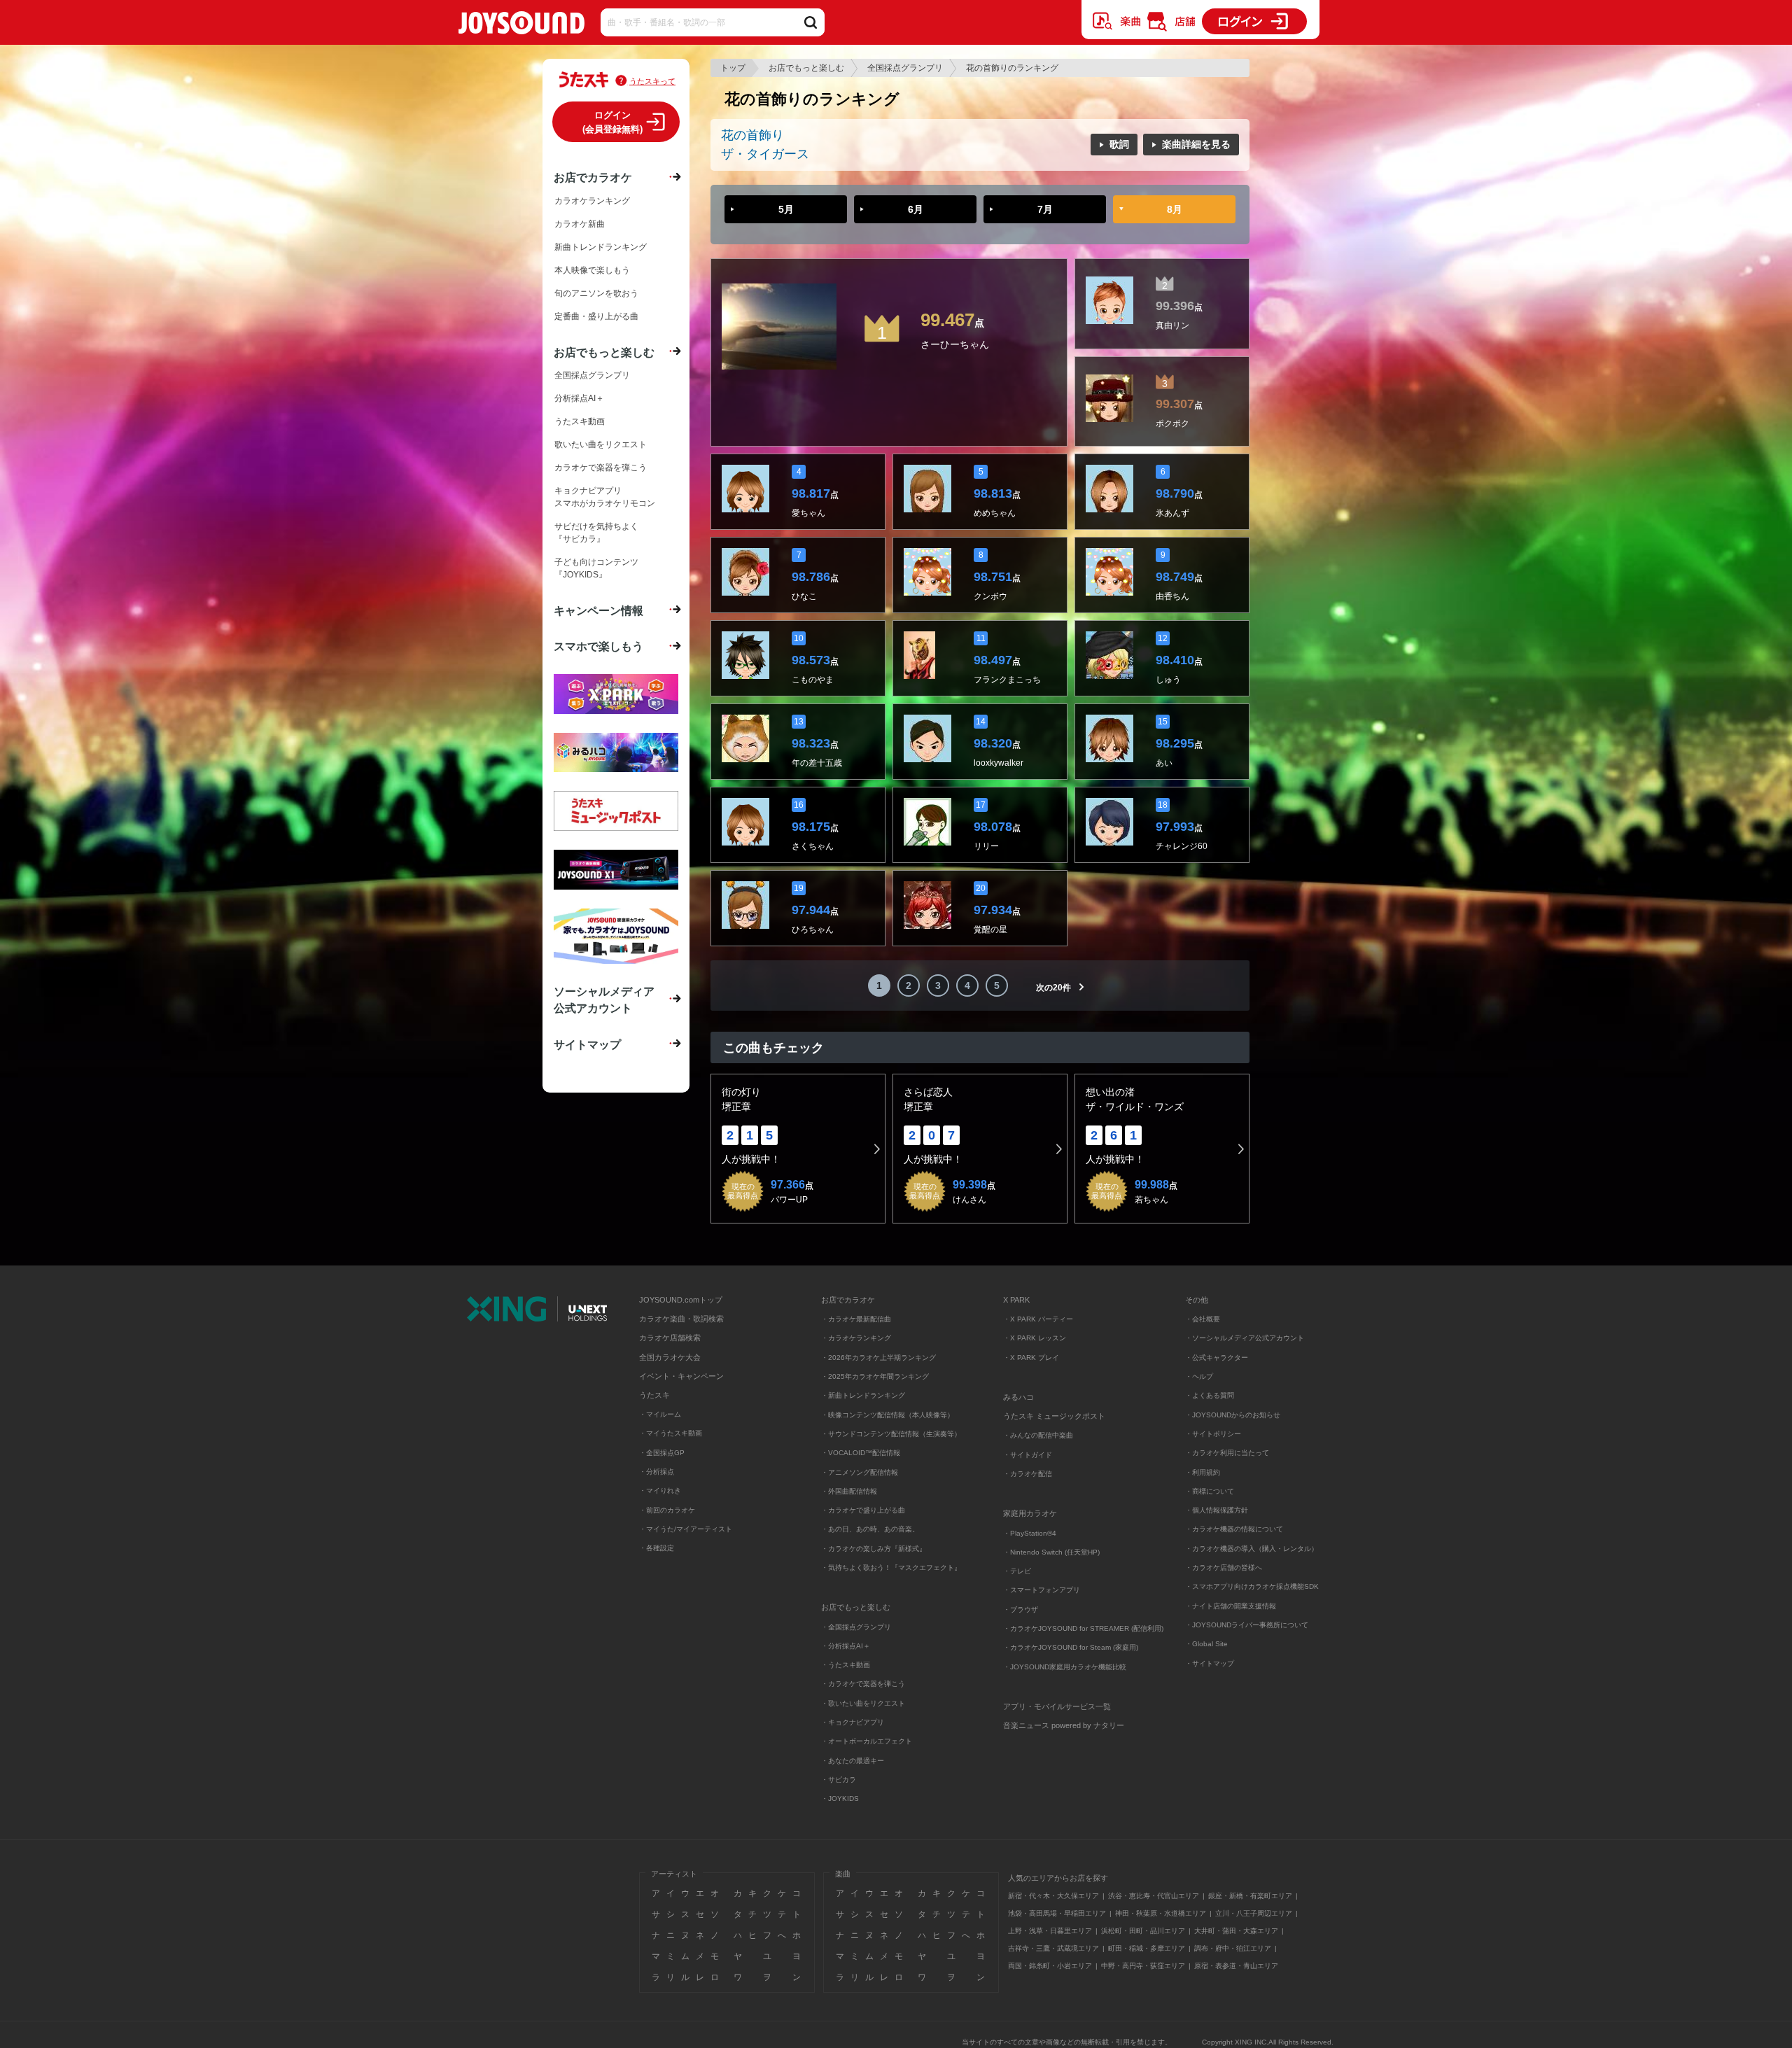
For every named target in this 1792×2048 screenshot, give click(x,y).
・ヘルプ (1199, 1376)
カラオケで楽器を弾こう (601, 468)
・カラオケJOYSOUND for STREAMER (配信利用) (1083, 1628)
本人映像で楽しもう (592, 270)
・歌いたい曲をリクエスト (863, 1703)
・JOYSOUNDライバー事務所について (1247, 1625)
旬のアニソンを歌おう (596, 293)
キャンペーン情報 (598, 610)
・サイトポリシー (1213, 1434)
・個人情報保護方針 (1217, 1510)
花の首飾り (752, 135)
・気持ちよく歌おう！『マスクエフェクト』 (891, 1567)
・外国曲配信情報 (849, 1491)
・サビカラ (839, 1780)
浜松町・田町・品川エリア (1143, 1931)
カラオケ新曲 (580, 224)
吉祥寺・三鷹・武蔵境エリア (1053, 1948)
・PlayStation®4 (1030, 1533)
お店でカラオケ (593, 177)
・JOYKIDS (840, 1798)
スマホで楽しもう (598, 646)
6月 (916, 209)
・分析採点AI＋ (846, 1646)
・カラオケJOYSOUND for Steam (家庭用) (1071, 1647)
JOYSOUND (521, 26)
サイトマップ (587, 1044)
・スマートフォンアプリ (1042, 1590)
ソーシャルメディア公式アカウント (604, 1000)
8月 (1175, 209)
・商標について (1210, 1491)
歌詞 (1119, 144)
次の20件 (1053, 988)
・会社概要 (1203, 1319)
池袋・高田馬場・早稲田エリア (1057, 1913)
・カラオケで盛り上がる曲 (863, 1510)
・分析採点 (657, 1472)
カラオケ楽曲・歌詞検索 (681, 1319)
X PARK (1016, 1300)
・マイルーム (660, 1414)
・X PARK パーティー (1038, 1319)
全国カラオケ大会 (670, 1357)
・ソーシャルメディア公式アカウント (1245, 1338)
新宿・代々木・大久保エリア (1053, 1896)
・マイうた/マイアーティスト (686, 1529)
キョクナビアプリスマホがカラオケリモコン (605, 497)
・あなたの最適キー (853, 1761)
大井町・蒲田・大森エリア (1236, 1931)
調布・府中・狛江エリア (1233, 1948)
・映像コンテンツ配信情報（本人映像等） (888, 1415)
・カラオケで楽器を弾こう (863, 1684)
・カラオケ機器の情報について (1234, 1529)
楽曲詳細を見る (1196, 144)
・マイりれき (660, 1491)
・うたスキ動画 (846, 1665)
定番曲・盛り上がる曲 (596, 316)
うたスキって (652, 81)
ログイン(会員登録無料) (612, 122)
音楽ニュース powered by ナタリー (1064, 1725)
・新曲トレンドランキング (863, 1395)
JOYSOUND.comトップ (681, 1300)
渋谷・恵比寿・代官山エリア (1154, 1896)
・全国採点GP (662, 1453)
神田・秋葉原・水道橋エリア (1161, 1913)
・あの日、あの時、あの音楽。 (870, 1529)
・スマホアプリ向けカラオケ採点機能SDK (1252, 1586)
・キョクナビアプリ (853, 1722)
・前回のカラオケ (667, 1510)
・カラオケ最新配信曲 (856, 1319)
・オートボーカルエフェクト (867, 1741)
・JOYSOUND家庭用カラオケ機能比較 (1065, 1667)
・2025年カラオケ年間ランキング (875, 1376)
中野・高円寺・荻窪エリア (1143, 1966)
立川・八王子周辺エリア (1254, 1913)
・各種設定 (657, 1548)
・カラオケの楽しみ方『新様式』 (874, 1549)
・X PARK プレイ (1031, 1358)
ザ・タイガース (765, 154)
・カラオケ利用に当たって (1227, 1453)
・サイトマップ (1210, 1663)
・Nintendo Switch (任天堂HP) (1051, 1552)
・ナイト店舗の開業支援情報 (1231, 1606)
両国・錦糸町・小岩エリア (1050, 1966)
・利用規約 (1203, 1472)
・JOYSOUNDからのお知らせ (1233, 1415)
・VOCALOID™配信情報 (861, 1453)
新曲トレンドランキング (601, 247)
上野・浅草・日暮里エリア (1050, 1931)
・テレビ (1017, 1571)
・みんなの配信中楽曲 (1038, 1435)
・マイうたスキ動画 (671, 1433)
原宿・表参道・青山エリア (1236, 1966)
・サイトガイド (1028, 1455)
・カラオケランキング (856, 1338)
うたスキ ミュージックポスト (1054, 1416)
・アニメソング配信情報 (860, 1472)
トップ (733, 68)
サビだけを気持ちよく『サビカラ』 (596, 533)
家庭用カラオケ (1030, 1513)
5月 (786, 209)
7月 (1045, 209)
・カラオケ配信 (1028, 1474)
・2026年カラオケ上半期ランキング (878, 1358)
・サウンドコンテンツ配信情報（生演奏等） (891, 1434)
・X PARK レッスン (1035, 1338)
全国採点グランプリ (905, 68)
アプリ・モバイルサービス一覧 (1057, 1706)
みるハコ (1018, 1397)
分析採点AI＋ (579, 398)
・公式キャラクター (1217, 1358)
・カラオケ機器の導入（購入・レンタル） (1252, 1549)
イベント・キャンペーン (681, 1376)
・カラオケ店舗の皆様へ (1224, 1567)
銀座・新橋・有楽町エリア (1250, 1896)
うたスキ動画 (580, 421)
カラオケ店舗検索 (670, 1338)
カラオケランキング (592, 201)
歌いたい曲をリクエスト (601, 444)
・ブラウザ (1021, 1609)
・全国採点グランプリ (856, 1627)
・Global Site (1206, 1644)
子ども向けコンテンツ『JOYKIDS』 (596, 568)
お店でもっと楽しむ (806, 68)
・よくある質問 (1211, 1395)
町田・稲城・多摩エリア (1147, 1948)
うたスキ (654, 1395)
